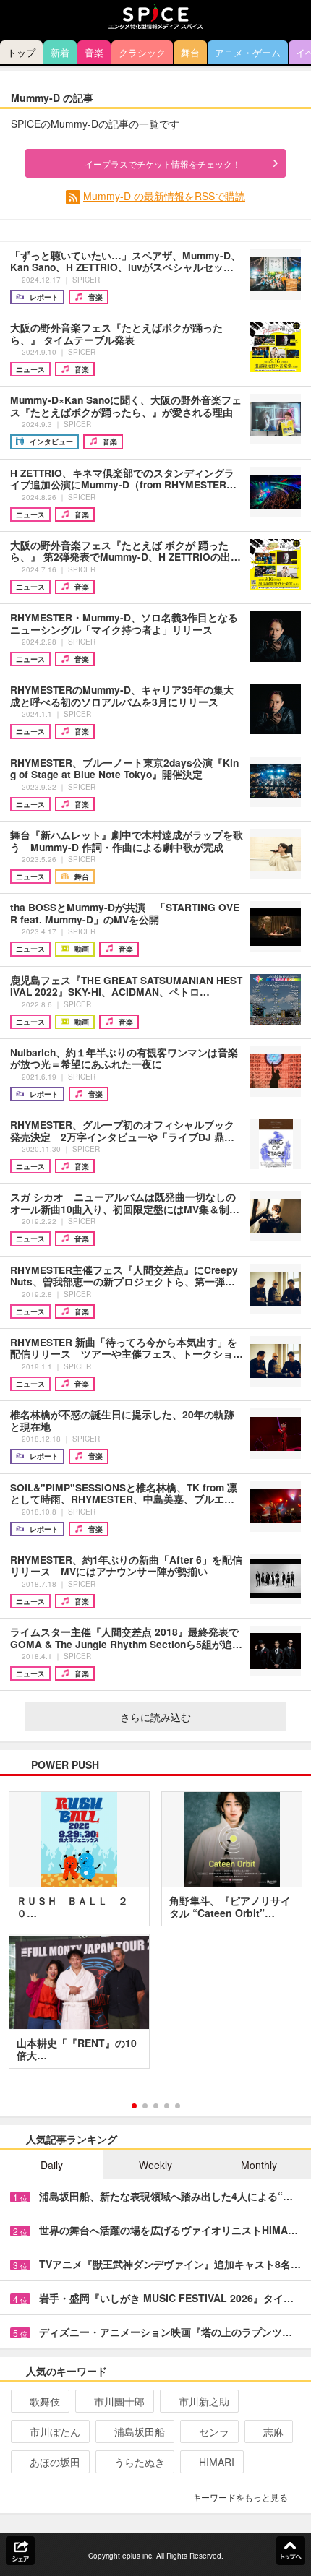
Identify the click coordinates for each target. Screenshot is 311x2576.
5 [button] (178, 2106)
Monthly (259, 2165)
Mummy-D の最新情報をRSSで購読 (164, 196)
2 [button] (145, 2106)
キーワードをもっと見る (240, 2497)
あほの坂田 (55, 2462)
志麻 (273, 2431)
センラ (214, 2431)
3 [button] (156, 2106)
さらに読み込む (155, 1717)
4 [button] (167, 2106)
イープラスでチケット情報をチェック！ (163, 164)
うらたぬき (140, 2462)
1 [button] (134, 2106)
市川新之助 (204, 2401)
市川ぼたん (55, 2431)
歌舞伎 (45, 2401)
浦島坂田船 (140, 2431)
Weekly (155, 2165)
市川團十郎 (119, 2401)
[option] (155, 1935)
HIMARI (217, 2462)
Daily (52, 2165)
